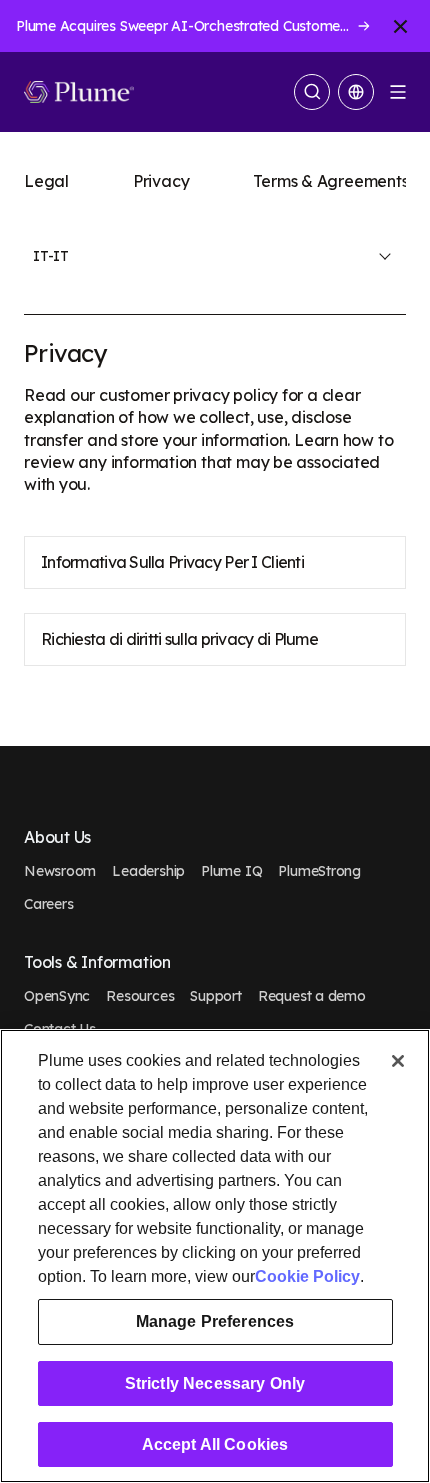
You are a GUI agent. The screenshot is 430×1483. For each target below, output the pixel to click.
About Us (57, 837)
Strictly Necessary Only (215, 1383)
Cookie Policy (307, 1276)
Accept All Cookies (215, 1444)
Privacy (161, 181)
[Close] (398, 1061)
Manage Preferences (215, 1321)
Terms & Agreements (330, 181)
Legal (46, 181)
